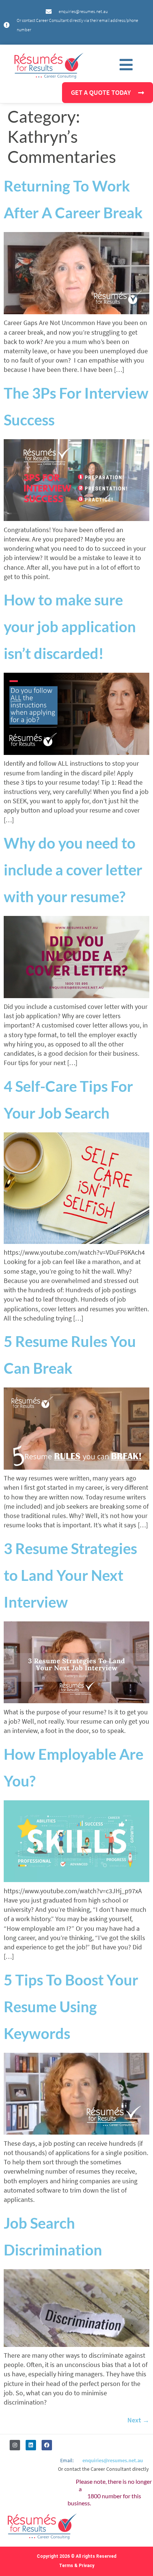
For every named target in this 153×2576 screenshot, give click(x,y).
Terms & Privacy (77, 2566)
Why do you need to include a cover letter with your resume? (73, 870)
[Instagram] (15, 2445)
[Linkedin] (31, 2445)
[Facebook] (47, 2445)
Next (138, 2420)
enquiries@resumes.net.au (113, 2460)
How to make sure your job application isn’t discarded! (70, 627)
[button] (126, 65)
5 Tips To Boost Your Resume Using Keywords (71, 2007)
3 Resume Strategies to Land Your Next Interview (70, 1575)
